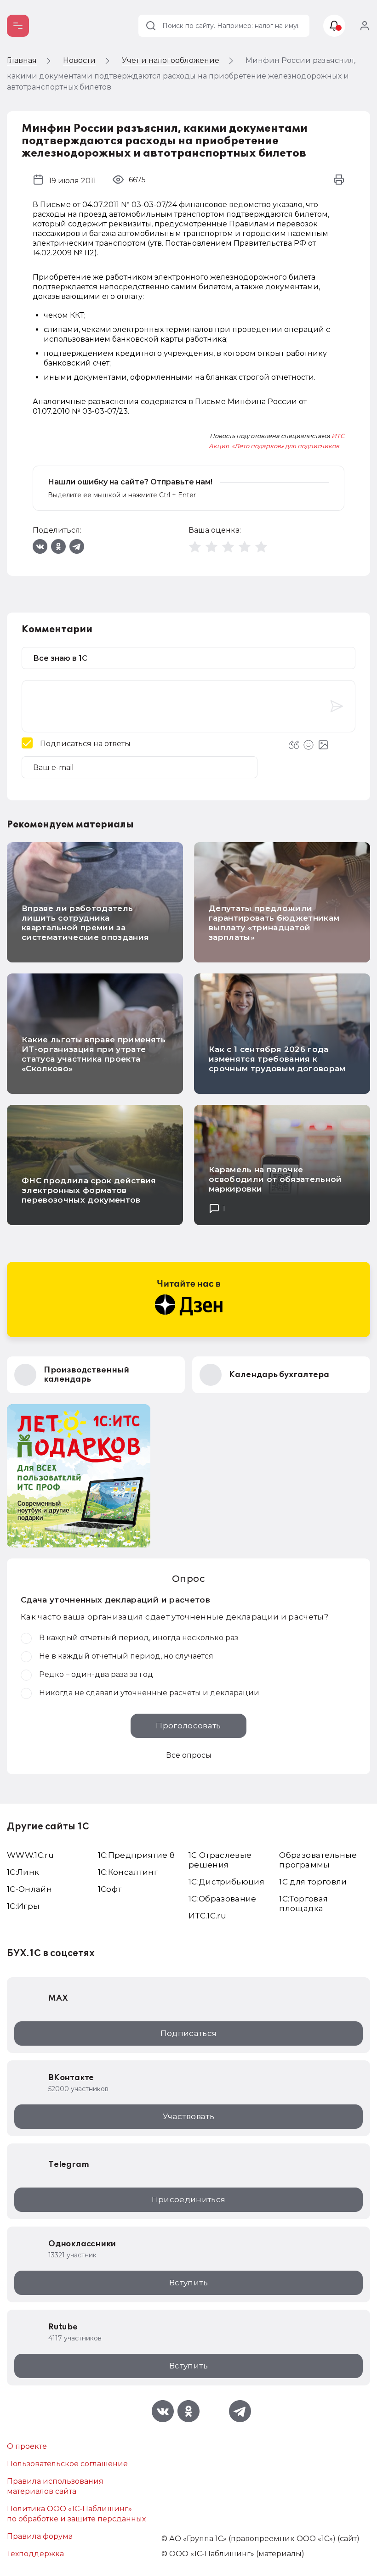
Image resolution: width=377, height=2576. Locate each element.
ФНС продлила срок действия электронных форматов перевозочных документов (89, 1190)
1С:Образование (223, 1899)
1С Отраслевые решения (220, 1860)
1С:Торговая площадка (303, 1904)
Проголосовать (188, 1726)
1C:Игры (23, 1906)
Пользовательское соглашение (67, 2464)
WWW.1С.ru (30, 1855)
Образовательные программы (318, 1860)
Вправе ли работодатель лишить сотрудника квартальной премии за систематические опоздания (86, 923)
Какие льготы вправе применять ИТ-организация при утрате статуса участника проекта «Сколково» (94, 1054)
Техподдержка (35, 2554)
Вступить (188, 2283)
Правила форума (40, 2536)
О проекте (27, 2446)
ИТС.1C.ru (207, 1916)
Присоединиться (189, 2199)
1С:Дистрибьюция (226, 1882)
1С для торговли (313, 1882)
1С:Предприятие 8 (136, 1855)
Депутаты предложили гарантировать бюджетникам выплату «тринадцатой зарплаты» (274, 923)
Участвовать (188, 2116)
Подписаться (189, 2033)
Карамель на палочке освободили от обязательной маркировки (275, 1179)
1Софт (110, 1889)
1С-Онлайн (29, 1889)
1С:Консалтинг (128, 1872)
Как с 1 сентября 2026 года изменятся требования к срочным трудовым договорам (277, 1059)
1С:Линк (23, 1872)
